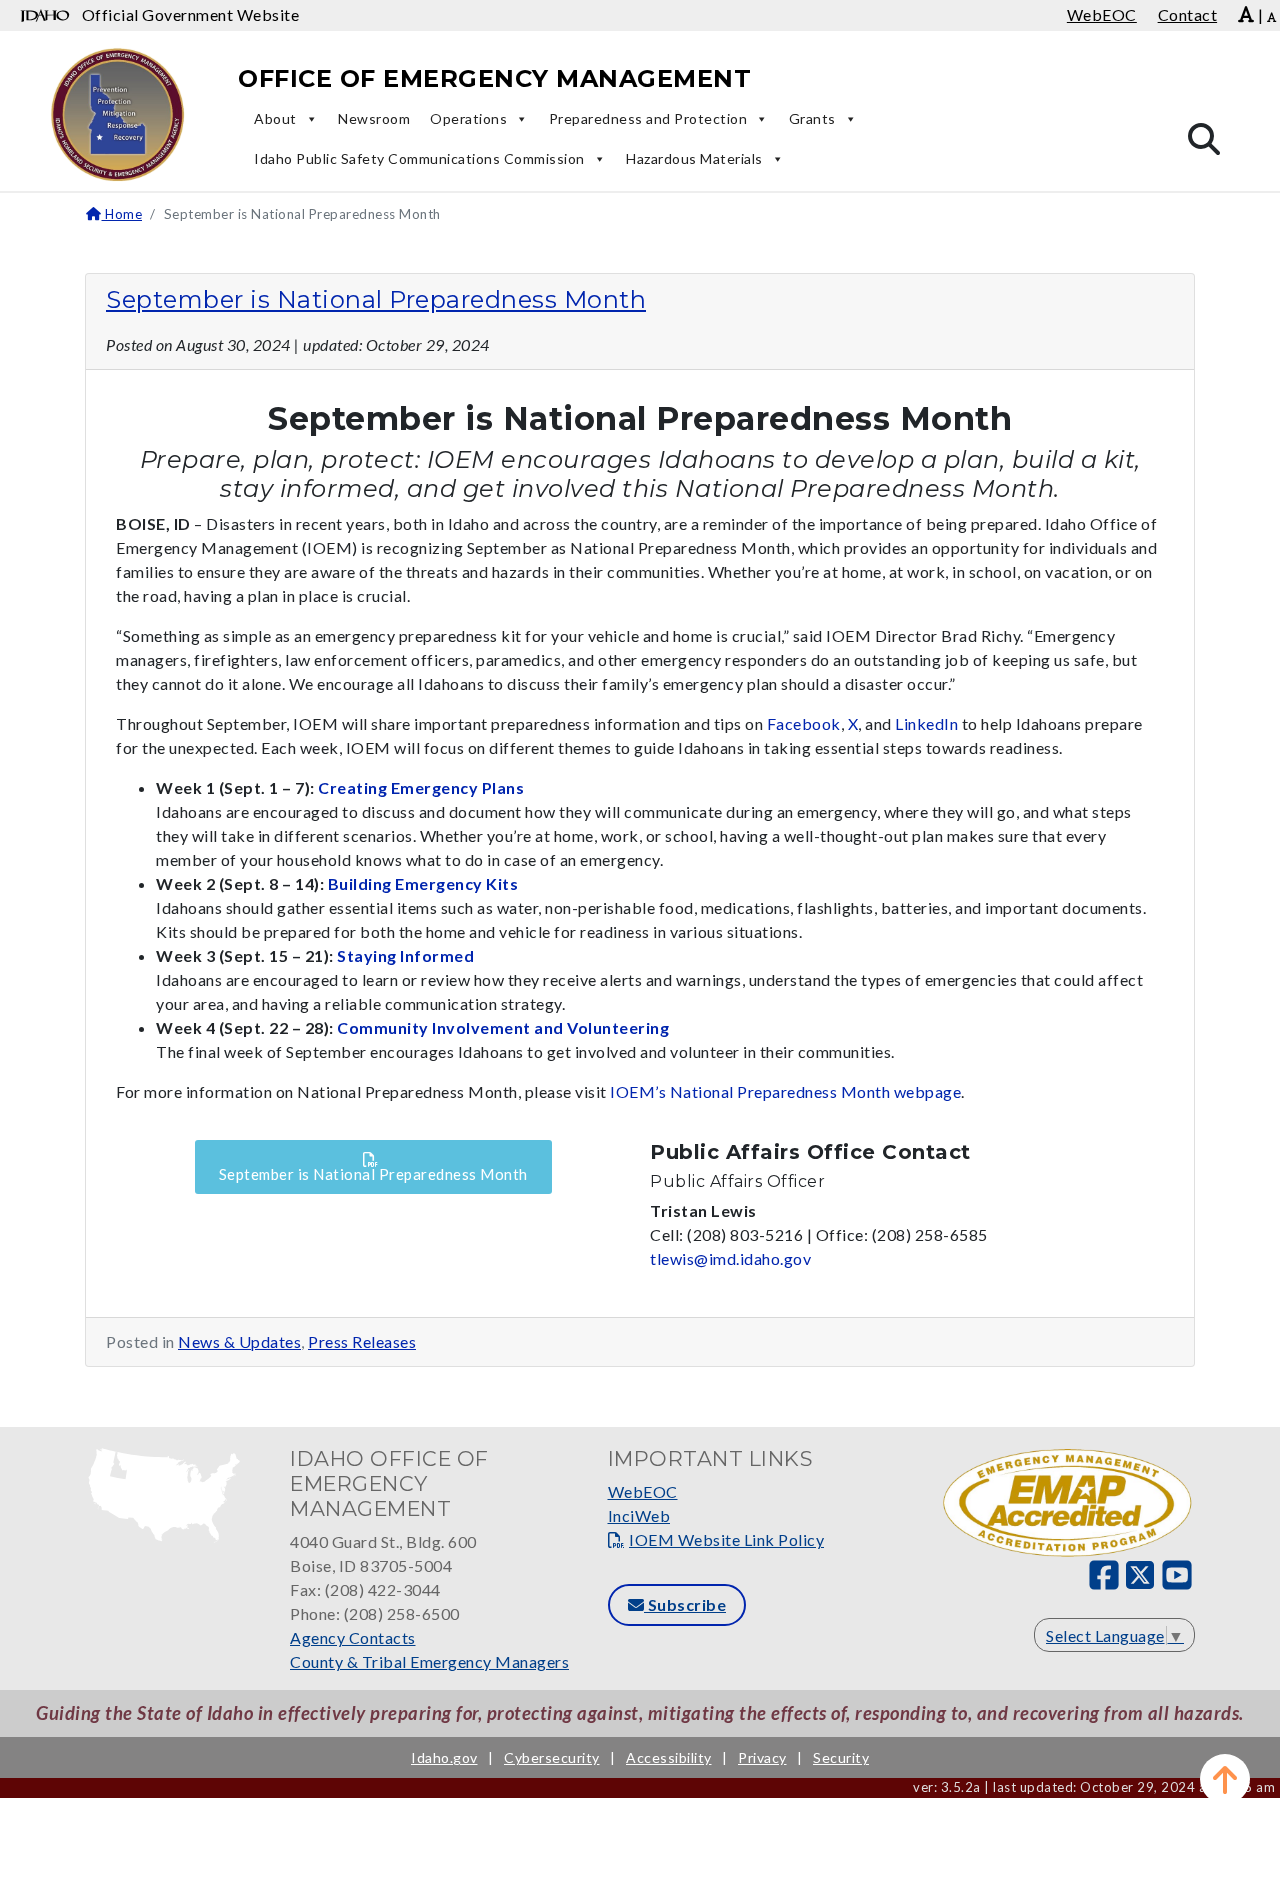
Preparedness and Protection (648, 118)
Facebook (804, 723)
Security (841, 1757)
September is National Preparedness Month (376, 299)
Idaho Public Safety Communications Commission (419, 158)
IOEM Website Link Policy (726, 1539)
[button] (1225, 1779)
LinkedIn (926, 723)
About (275, 118)
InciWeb (639, 1515)
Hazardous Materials (694, 158)
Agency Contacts (353, 1637)
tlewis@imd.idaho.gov (730, 1258)
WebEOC (643, 1491)
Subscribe (685, 1604)
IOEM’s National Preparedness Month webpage (785, 1091)
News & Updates (239, 1341)
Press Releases (362, 1341)
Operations (468, 118)
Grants (812, 118)
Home (122, 214)
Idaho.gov (444, 1757)
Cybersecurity (552, 1757)
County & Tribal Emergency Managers (429, 1661)
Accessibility (669, 1757)
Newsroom (374, 118)
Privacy (762, 1757)
